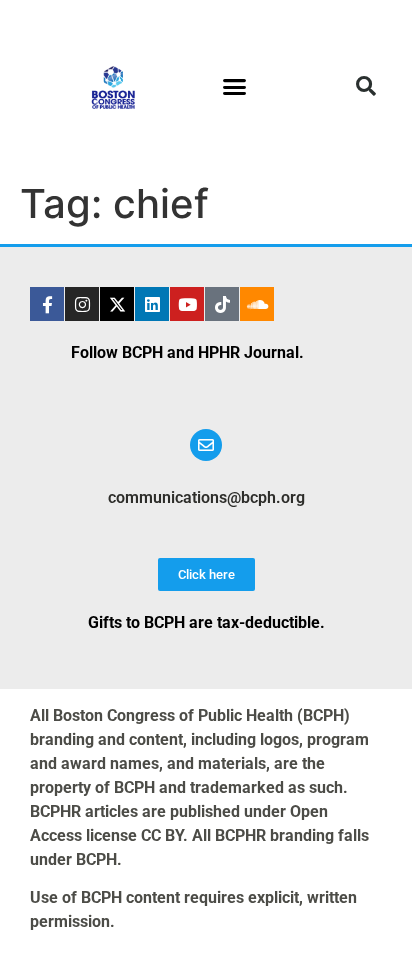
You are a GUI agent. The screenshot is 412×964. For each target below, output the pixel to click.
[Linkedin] (152, 304)
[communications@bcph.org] (206, 445)
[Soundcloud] (257, 304)
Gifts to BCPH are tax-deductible (204, 622)
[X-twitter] (117, 304)
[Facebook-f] (47, 304)
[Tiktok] (222, 304)
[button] (235, 86)
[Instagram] (82, 304)
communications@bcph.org (206, 497)
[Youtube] (187, 304)
